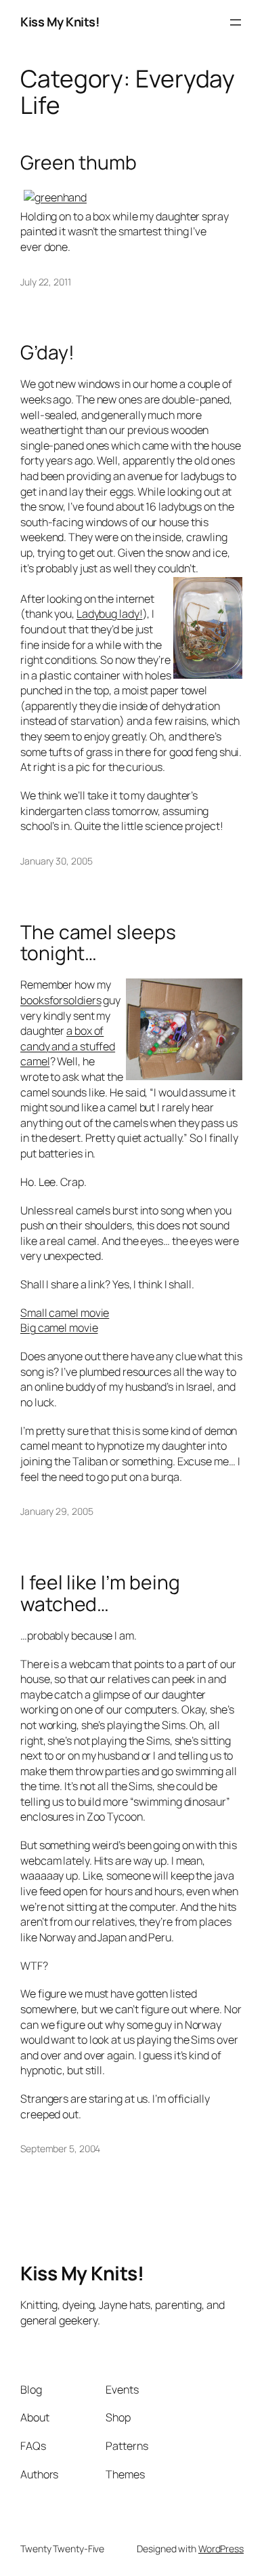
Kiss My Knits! (60, 22)
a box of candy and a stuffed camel (68, 1046)
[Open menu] (236, 22)
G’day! (47, 353)
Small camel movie (65, 1313)
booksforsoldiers (61, 1000)
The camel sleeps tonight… (98, 943)
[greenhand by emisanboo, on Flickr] (55, 197)
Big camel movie (59, 1328)
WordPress (221, 2549)
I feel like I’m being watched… (100, 1593)
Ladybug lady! (110, 614)
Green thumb (79, 163)
